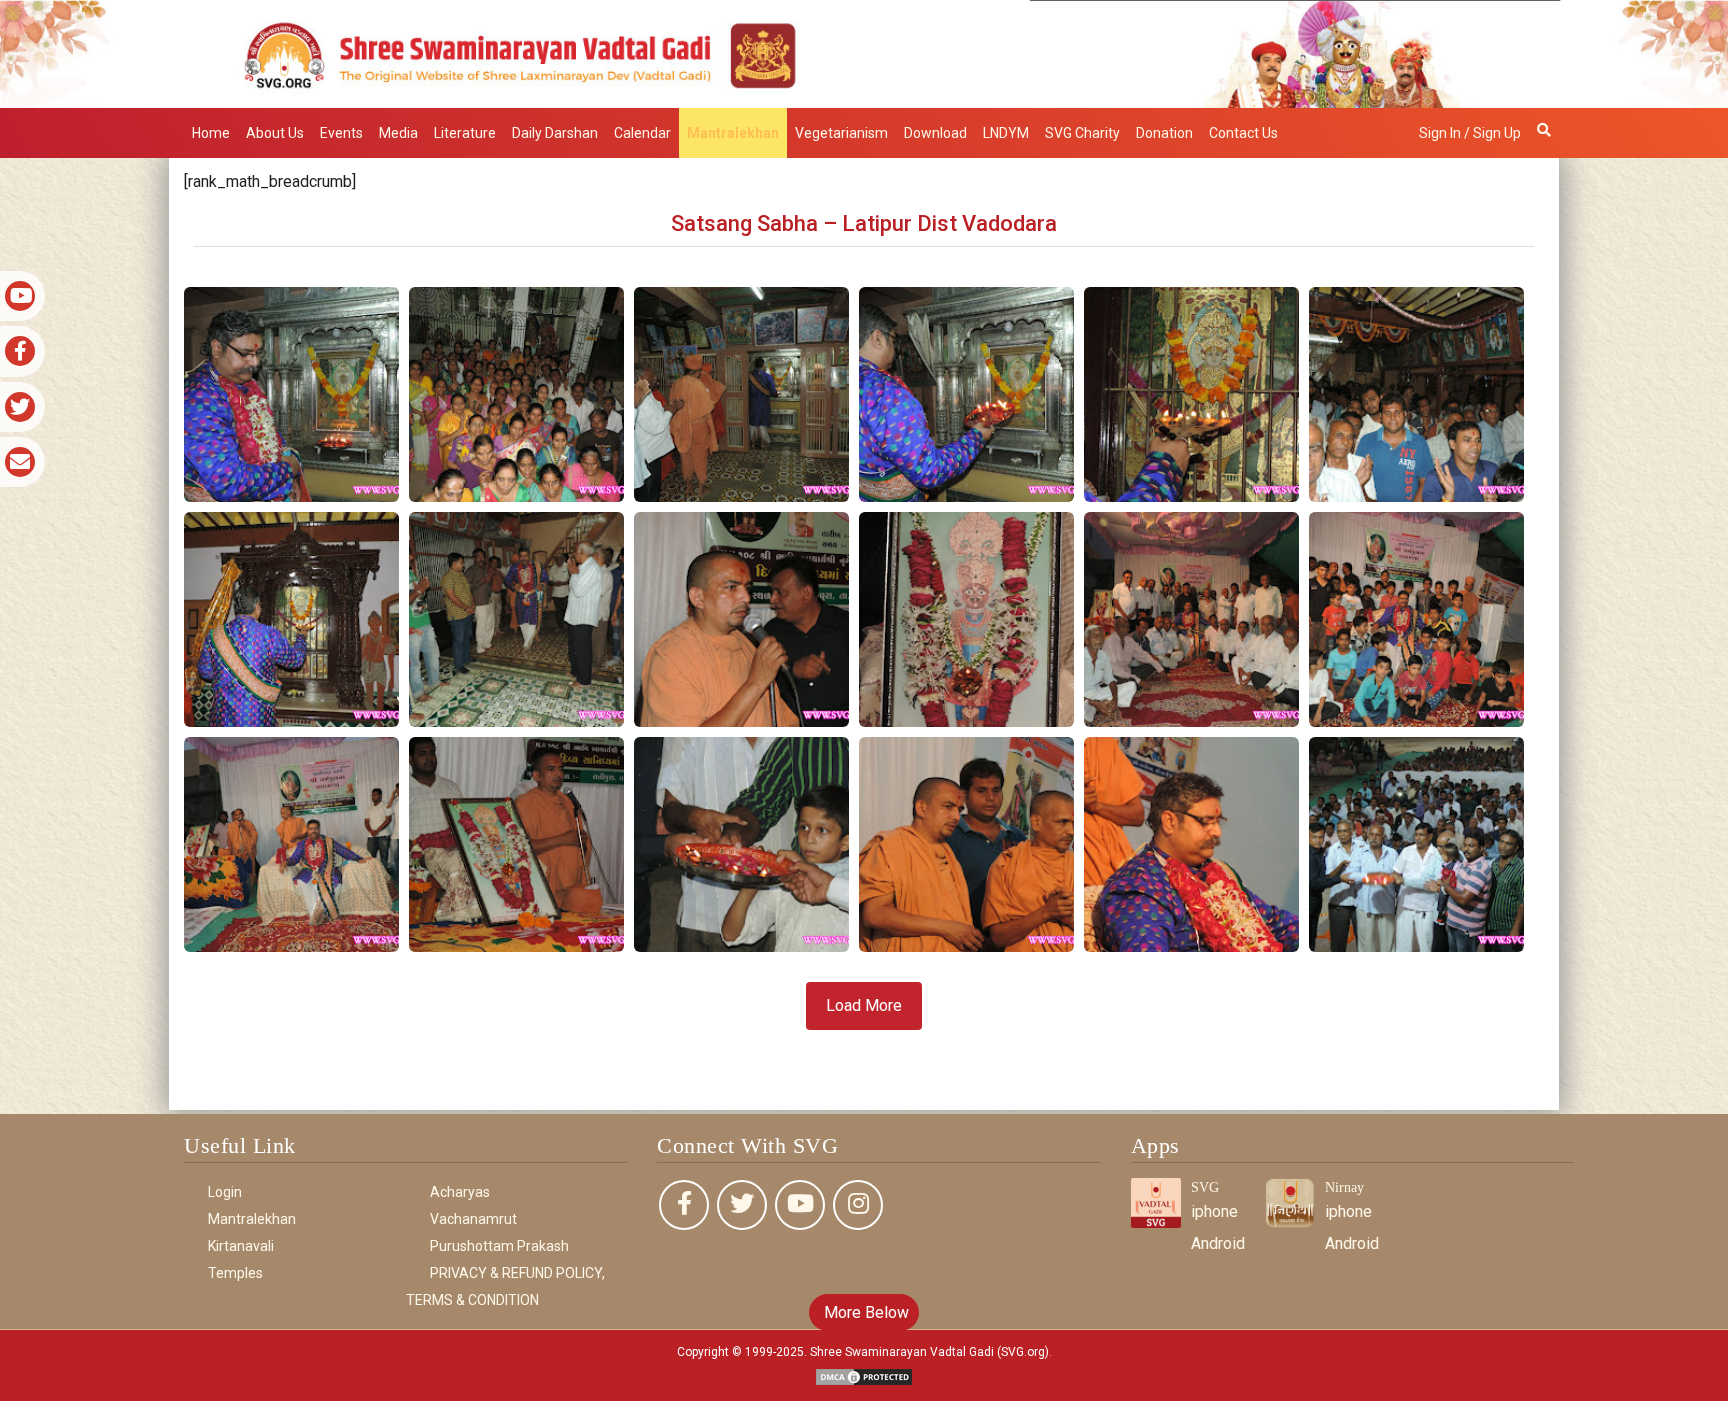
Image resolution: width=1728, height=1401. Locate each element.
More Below (864, 1312)
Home (211, 133)
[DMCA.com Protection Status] (864, 1375)
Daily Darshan (555, 133)
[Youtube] (800, 1205)
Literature (465, 133)
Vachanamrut (473, 1219)
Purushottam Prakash (499, 1246)
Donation (1164, 133)
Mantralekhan (733, 133)
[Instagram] (858, 1205)
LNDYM (1006, 133)
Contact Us (1243, 133)
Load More (864, 1005)
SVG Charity (1082, 133)
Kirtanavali (241, 1246)
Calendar (642, 133)
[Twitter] (742, 1205)
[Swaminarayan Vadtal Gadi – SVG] (864, 52)
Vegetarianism (841, 133)
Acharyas (460, 1192)
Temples (235, 1273)
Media (398, 133)
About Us (275, 133)
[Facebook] (684, 1205)
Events (341, 133)
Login (225, 1192)
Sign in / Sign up (1470, 133)
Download (935, 133)
